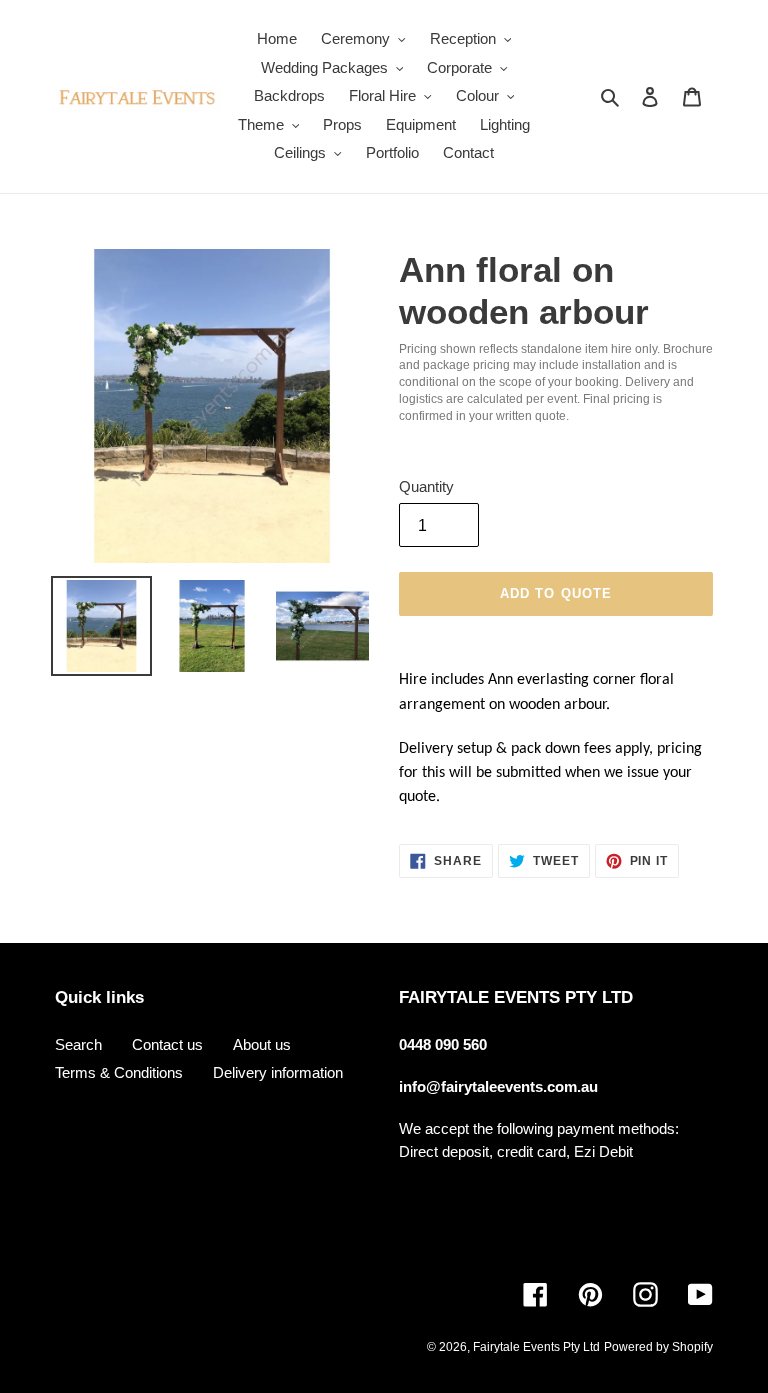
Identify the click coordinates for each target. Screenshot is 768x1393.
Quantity (426, 486)
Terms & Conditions (119, 1072)
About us (262, 1044)
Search (78, 1044)
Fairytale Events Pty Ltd (536, 1347)
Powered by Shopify (658, 1347)
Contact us (167, 1044)
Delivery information (278, 1072)
